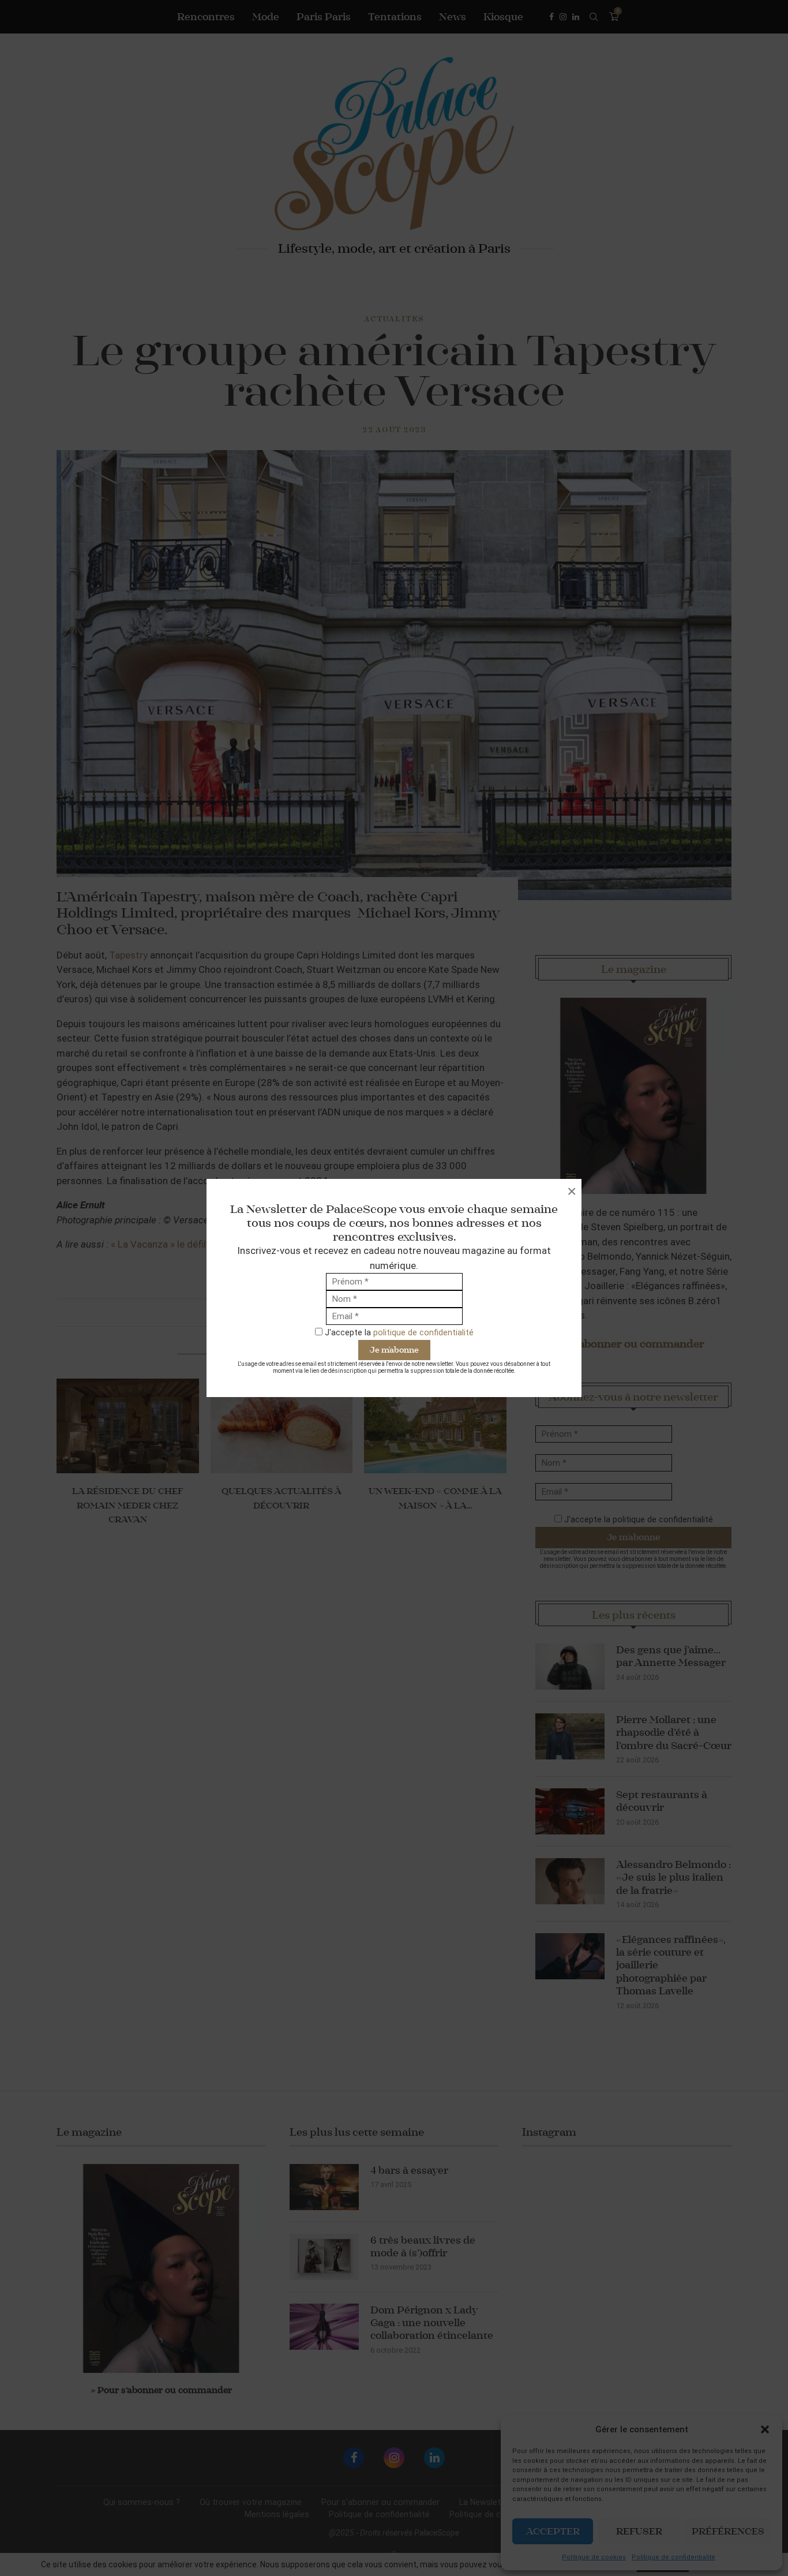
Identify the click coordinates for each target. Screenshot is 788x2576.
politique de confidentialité (423, 1332)
